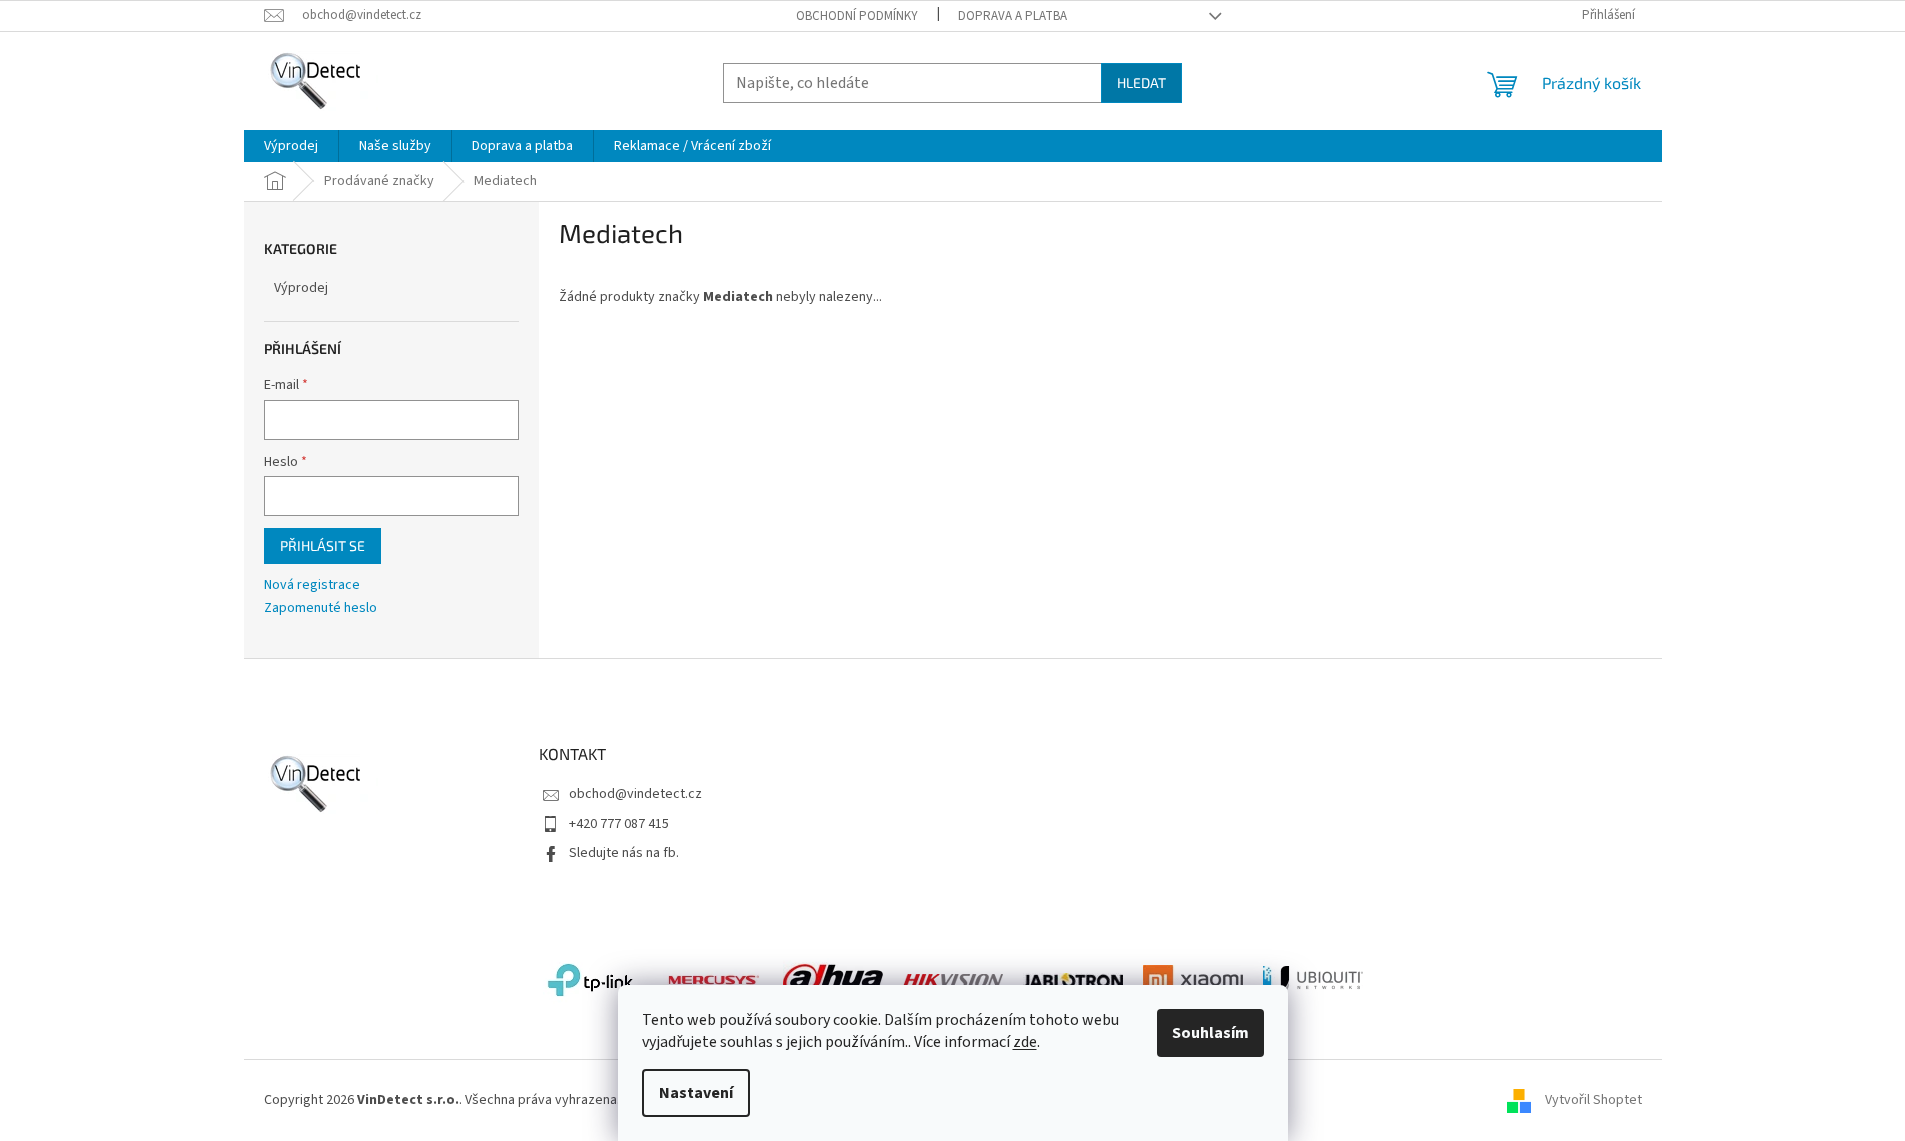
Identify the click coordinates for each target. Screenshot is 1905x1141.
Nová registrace (312, 585)
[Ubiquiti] (1313, 980)
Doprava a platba (1012, 16)
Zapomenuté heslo (320, 608)
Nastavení (696, 1093)
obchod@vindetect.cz (635, 794)
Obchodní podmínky (857, 16)
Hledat (1141, 82)
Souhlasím (1210, 1033)
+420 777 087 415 (619, 824)
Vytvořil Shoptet (1593, 1100)
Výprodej (301, 288)
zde (1025, 1042)
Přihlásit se (322, 545)
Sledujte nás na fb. (624, 853)
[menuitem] (291, 146)
